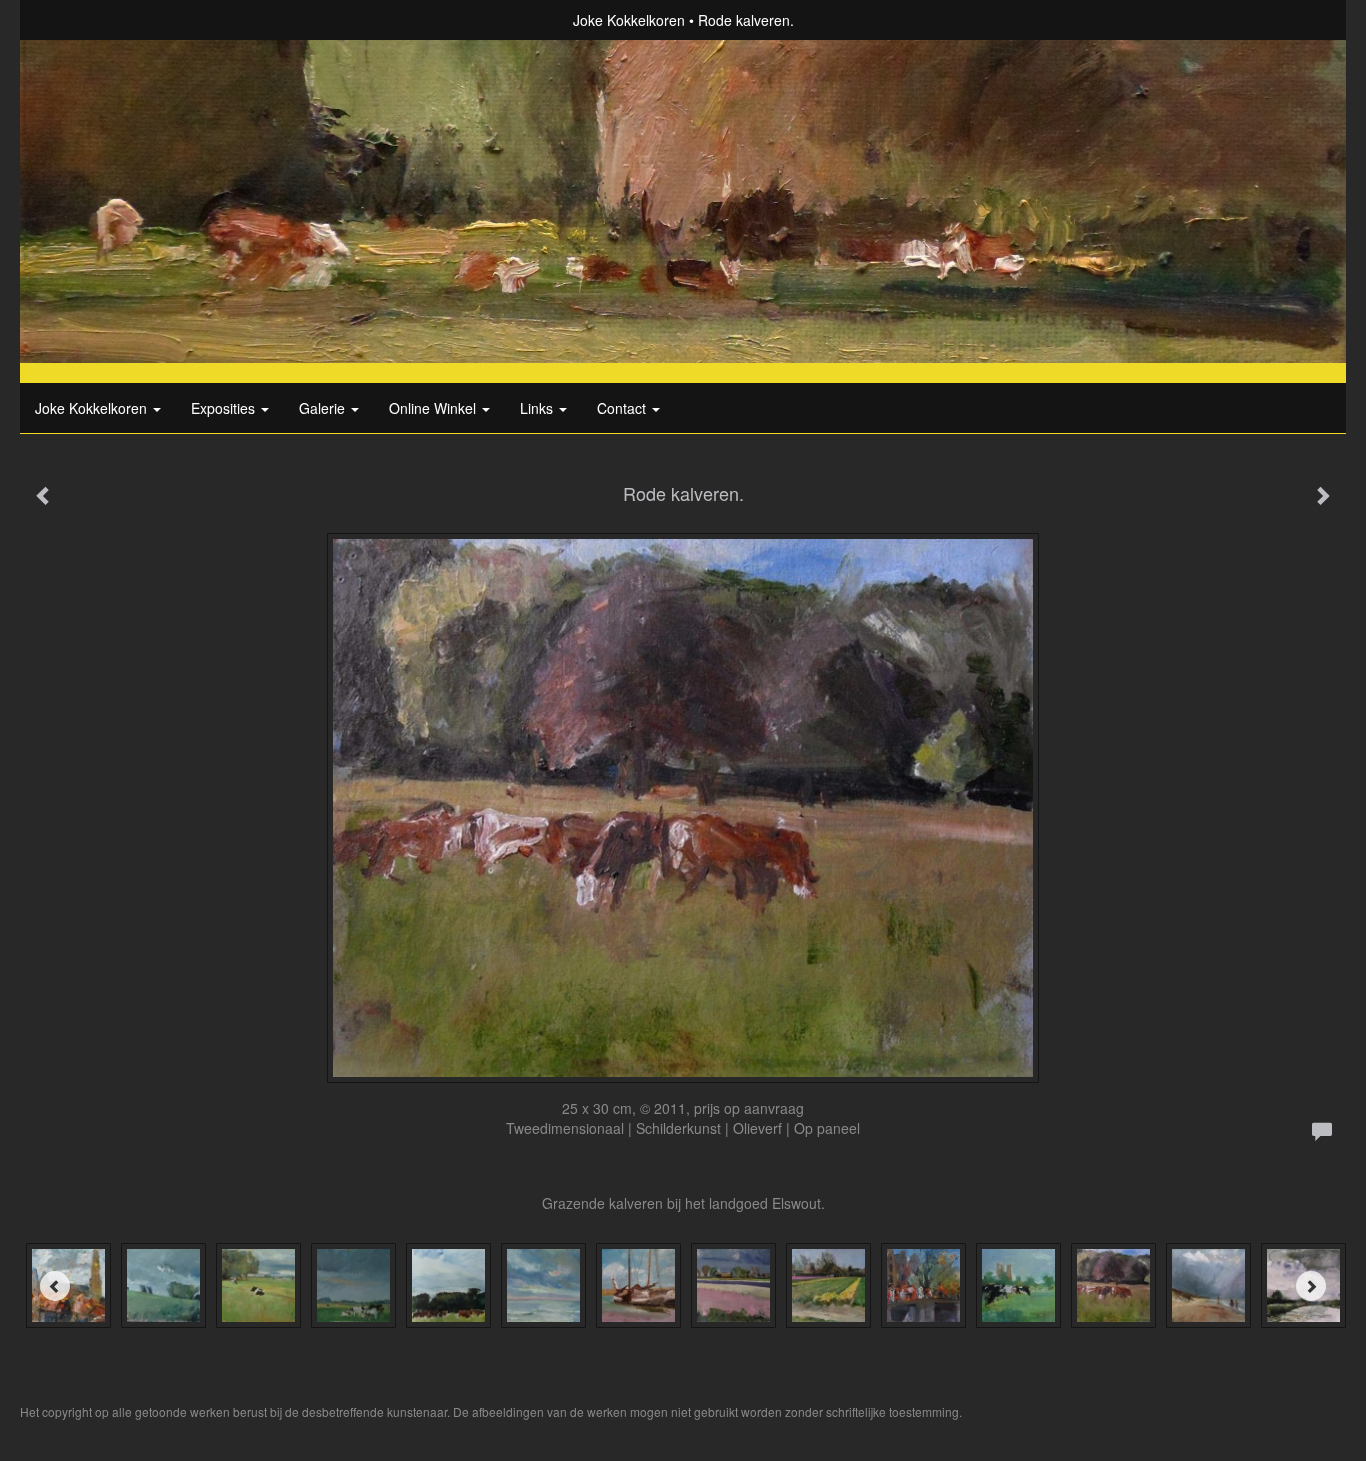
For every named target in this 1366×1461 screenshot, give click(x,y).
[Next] (1311, 1286)
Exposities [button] (225, 408)
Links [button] (538, 408)
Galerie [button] (324, 408)
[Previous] (55, 1286)
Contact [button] (623, 408)
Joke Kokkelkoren (629, 20)
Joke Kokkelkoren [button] (93, 408)
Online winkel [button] (434, 408)
